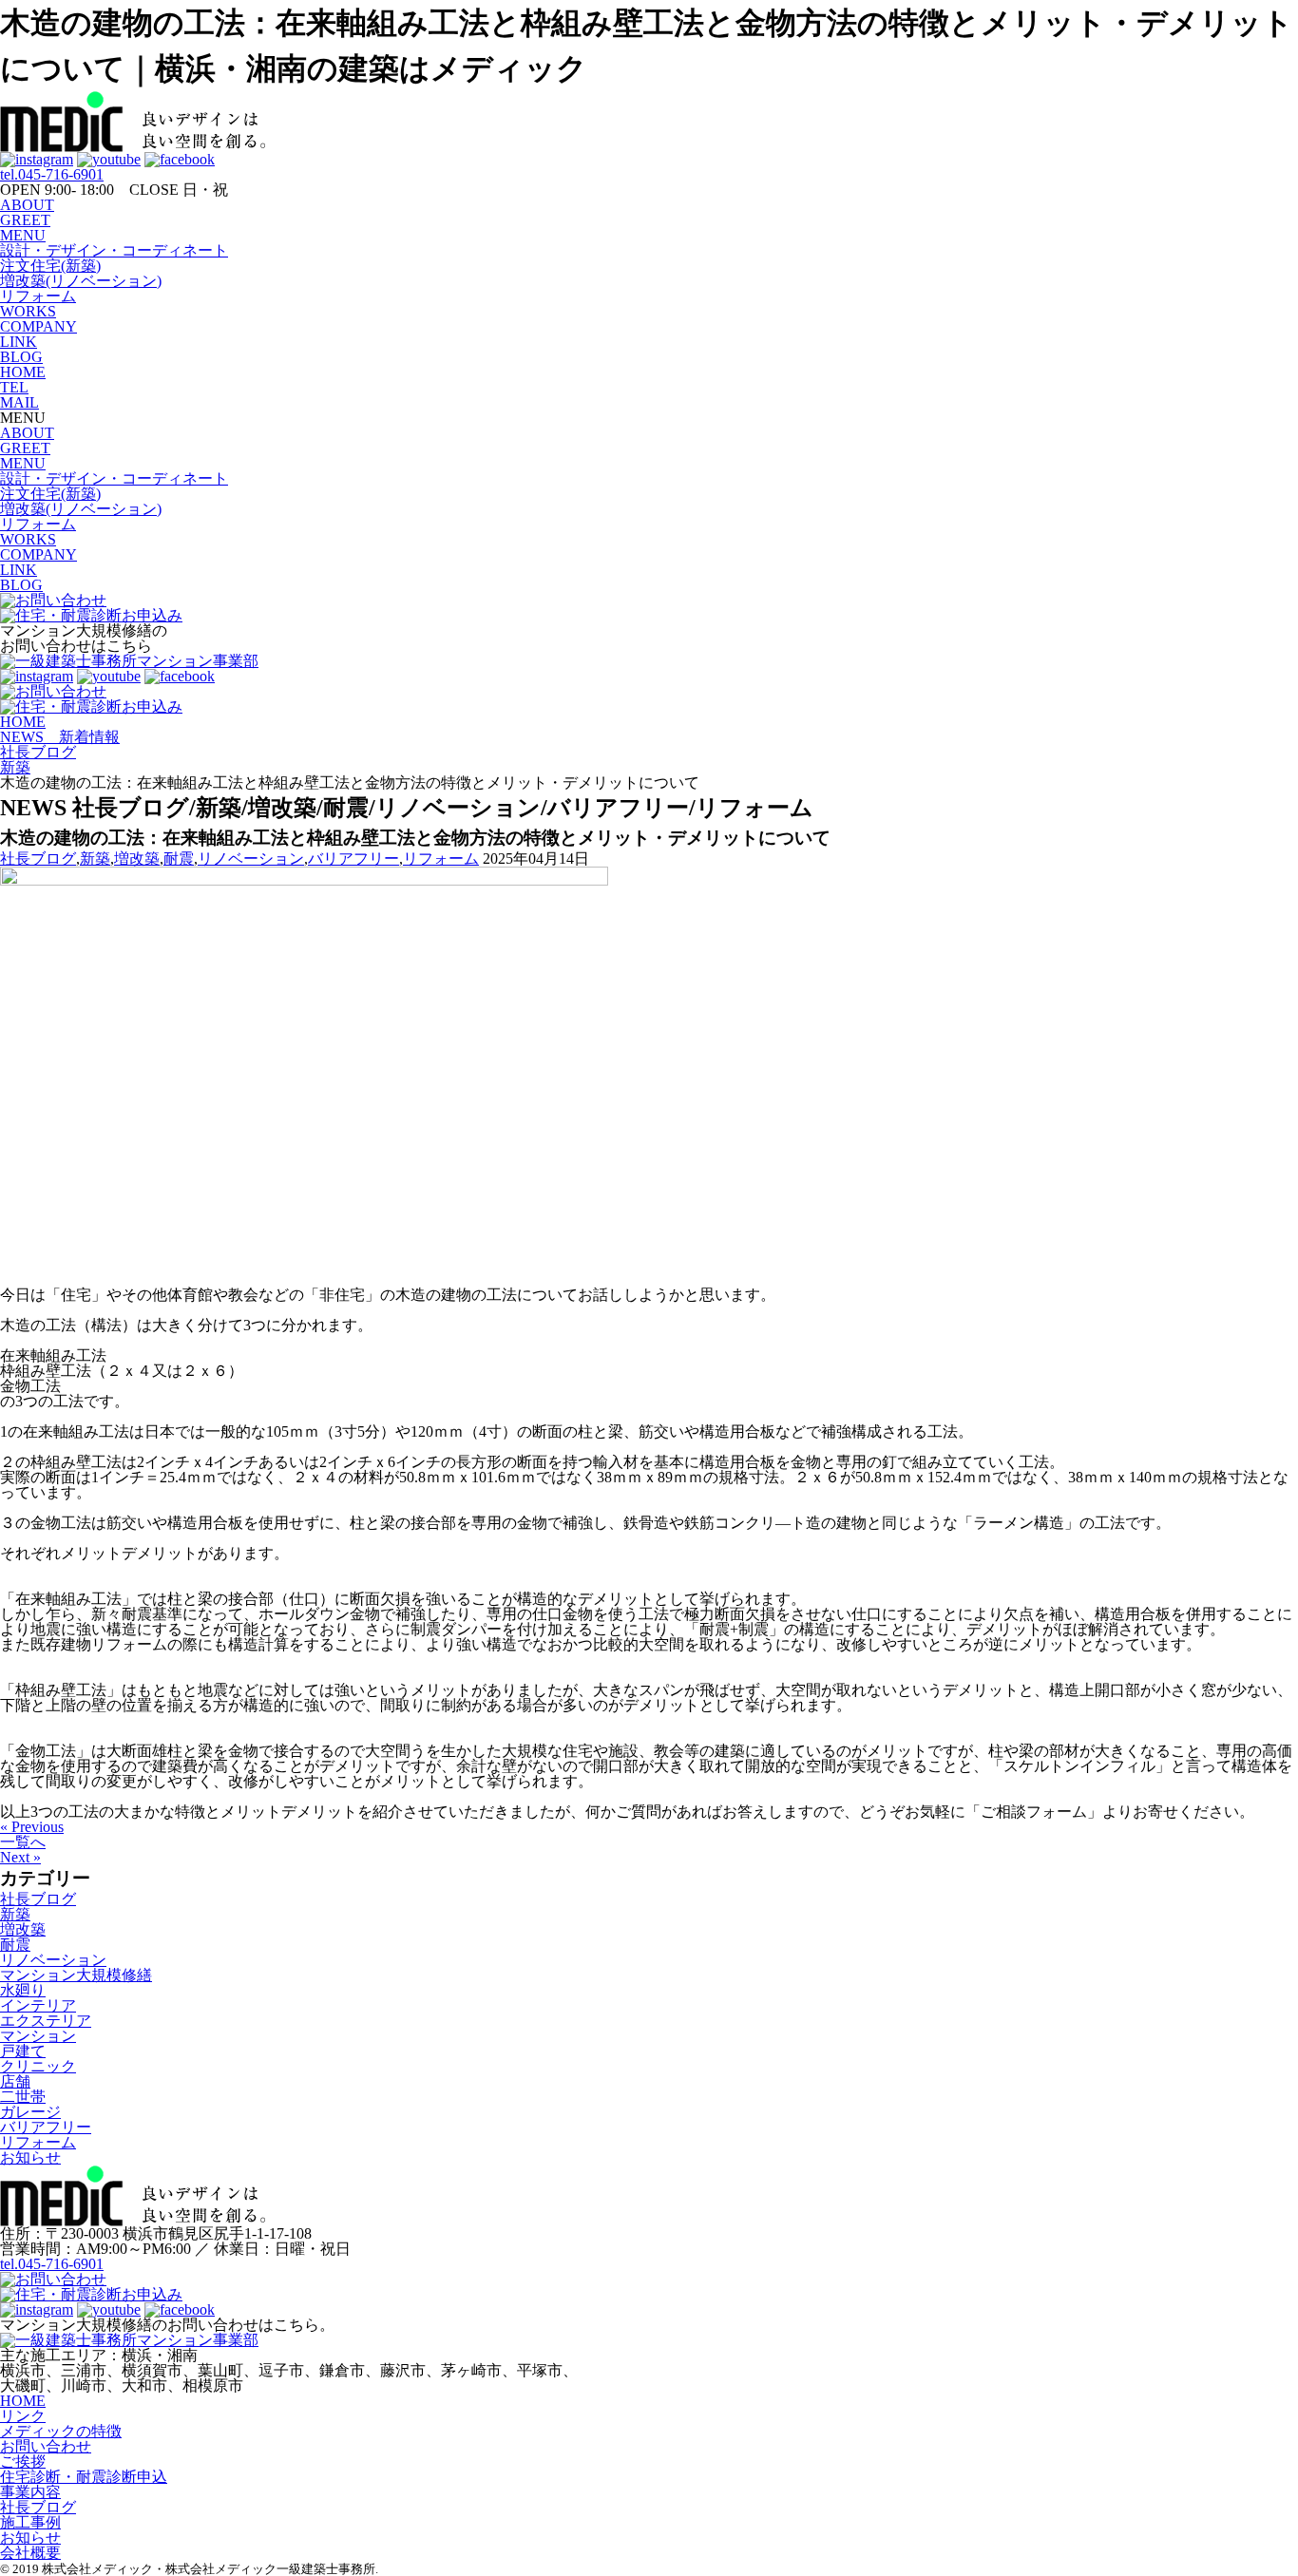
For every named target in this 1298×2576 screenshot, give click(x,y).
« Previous (32, 1827)
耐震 (179, 859)
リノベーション (251, 859)
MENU (23, 235)
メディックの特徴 (61, 2431)
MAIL (19, 402)
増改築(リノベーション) (81, 281)
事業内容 (30, 2492)
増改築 (137, 859)
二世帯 (23, 2097)
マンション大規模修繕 (76, 1975)
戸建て (23, 2051)
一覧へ (23, 1842)
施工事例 (30, 2522)
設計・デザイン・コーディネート (114, 250)
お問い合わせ (46, 2446)
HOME (23, 372)
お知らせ (30, 2157)
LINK (19, 342)
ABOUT (27, 205)
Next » (20, 1857)
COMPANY (38, 326)
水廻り (23, 1990)
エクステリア (46, 2021)
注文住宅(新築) (50, 266)
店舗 (15, 2081)
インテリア (38, 2005)
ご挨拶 (23, 2462)
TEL (14, 387)
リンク (23, 2416)
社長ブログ (38, 859)
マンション (38, 2036)
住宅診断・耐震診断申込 (84, 2477)
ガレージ (30, 2112)
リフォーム (38, 296)
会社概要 (30, 2553)
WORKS (28, 311)
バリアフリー (353, 859)
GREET (25, 220)
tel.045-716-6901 (52, 174)
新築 (95, 859)
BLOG (21, 357)
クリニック (38, 2066)
